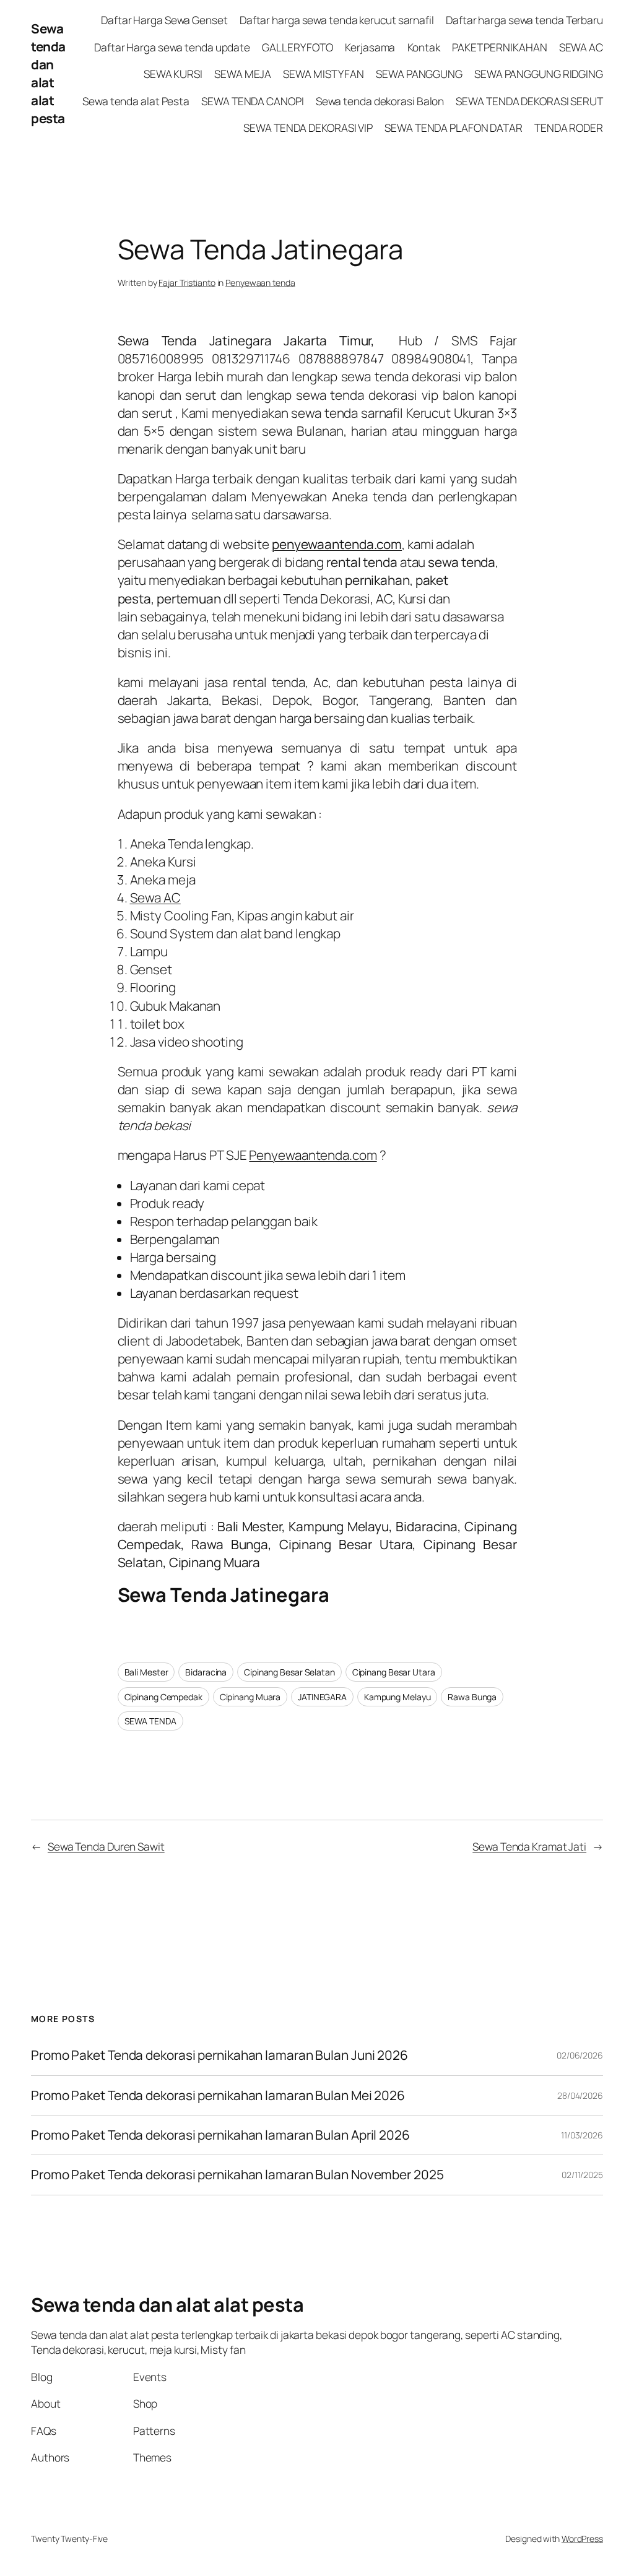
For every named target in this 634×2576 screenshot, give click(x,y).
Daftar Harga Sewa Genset (164, 20)
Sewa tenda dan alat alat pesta (48, 73)
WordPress (582, 2539)
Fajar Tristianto (187, 283)
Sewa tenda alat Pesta (136, 101)
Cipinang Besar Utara (394, 1672)
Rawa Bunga (472, 1697)
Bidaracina (206, 1672)
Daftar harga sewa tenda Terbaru (524, 20)
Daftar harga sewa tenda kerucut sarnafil (337, 20)
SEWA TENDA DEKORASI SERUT (529, 101)
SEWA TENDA (150, 1721)
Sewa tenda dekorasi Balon (380, 101)
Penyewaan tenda (260, 283)
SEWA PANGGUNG (419, 74)
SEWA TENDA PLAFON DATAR (454, 128)
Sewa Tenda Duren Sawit (106, 1846)
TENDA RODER (569, 128)
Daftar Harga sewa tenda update (172, 47)
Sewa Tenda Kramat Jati (529, 1846)
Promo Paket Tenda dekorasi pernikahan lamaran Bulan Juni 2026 (219, 2055)
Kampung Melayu (397, 1697)
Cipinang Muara (250, 1697)
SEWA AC (581, 47)
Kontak (424, 47)
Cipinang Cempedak (163, 1697)
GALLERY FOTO (297, 47)
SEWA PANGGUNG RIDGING (539, 74)
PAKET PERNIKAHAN (499, 47)
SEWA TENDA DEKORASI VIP (308, 128)
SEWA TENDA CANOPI (252, 101)
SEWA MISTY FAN (324, 74)
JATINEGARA (322, 1697)
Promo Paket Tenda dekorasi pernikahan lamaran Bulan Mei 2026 (219, 2095)
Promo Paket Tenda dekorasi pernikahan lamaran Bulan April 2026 (222, 2135)
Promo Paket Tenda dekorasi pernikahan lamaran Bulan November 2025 (237, 2175)
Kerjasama (370, 47)
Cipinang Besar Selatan (289, 1672)
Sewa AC (155, 897)
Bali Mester (146, 1672)
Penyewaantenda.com (313, 1155)
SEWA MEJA (243, 74)
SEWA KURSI (173, 74)
